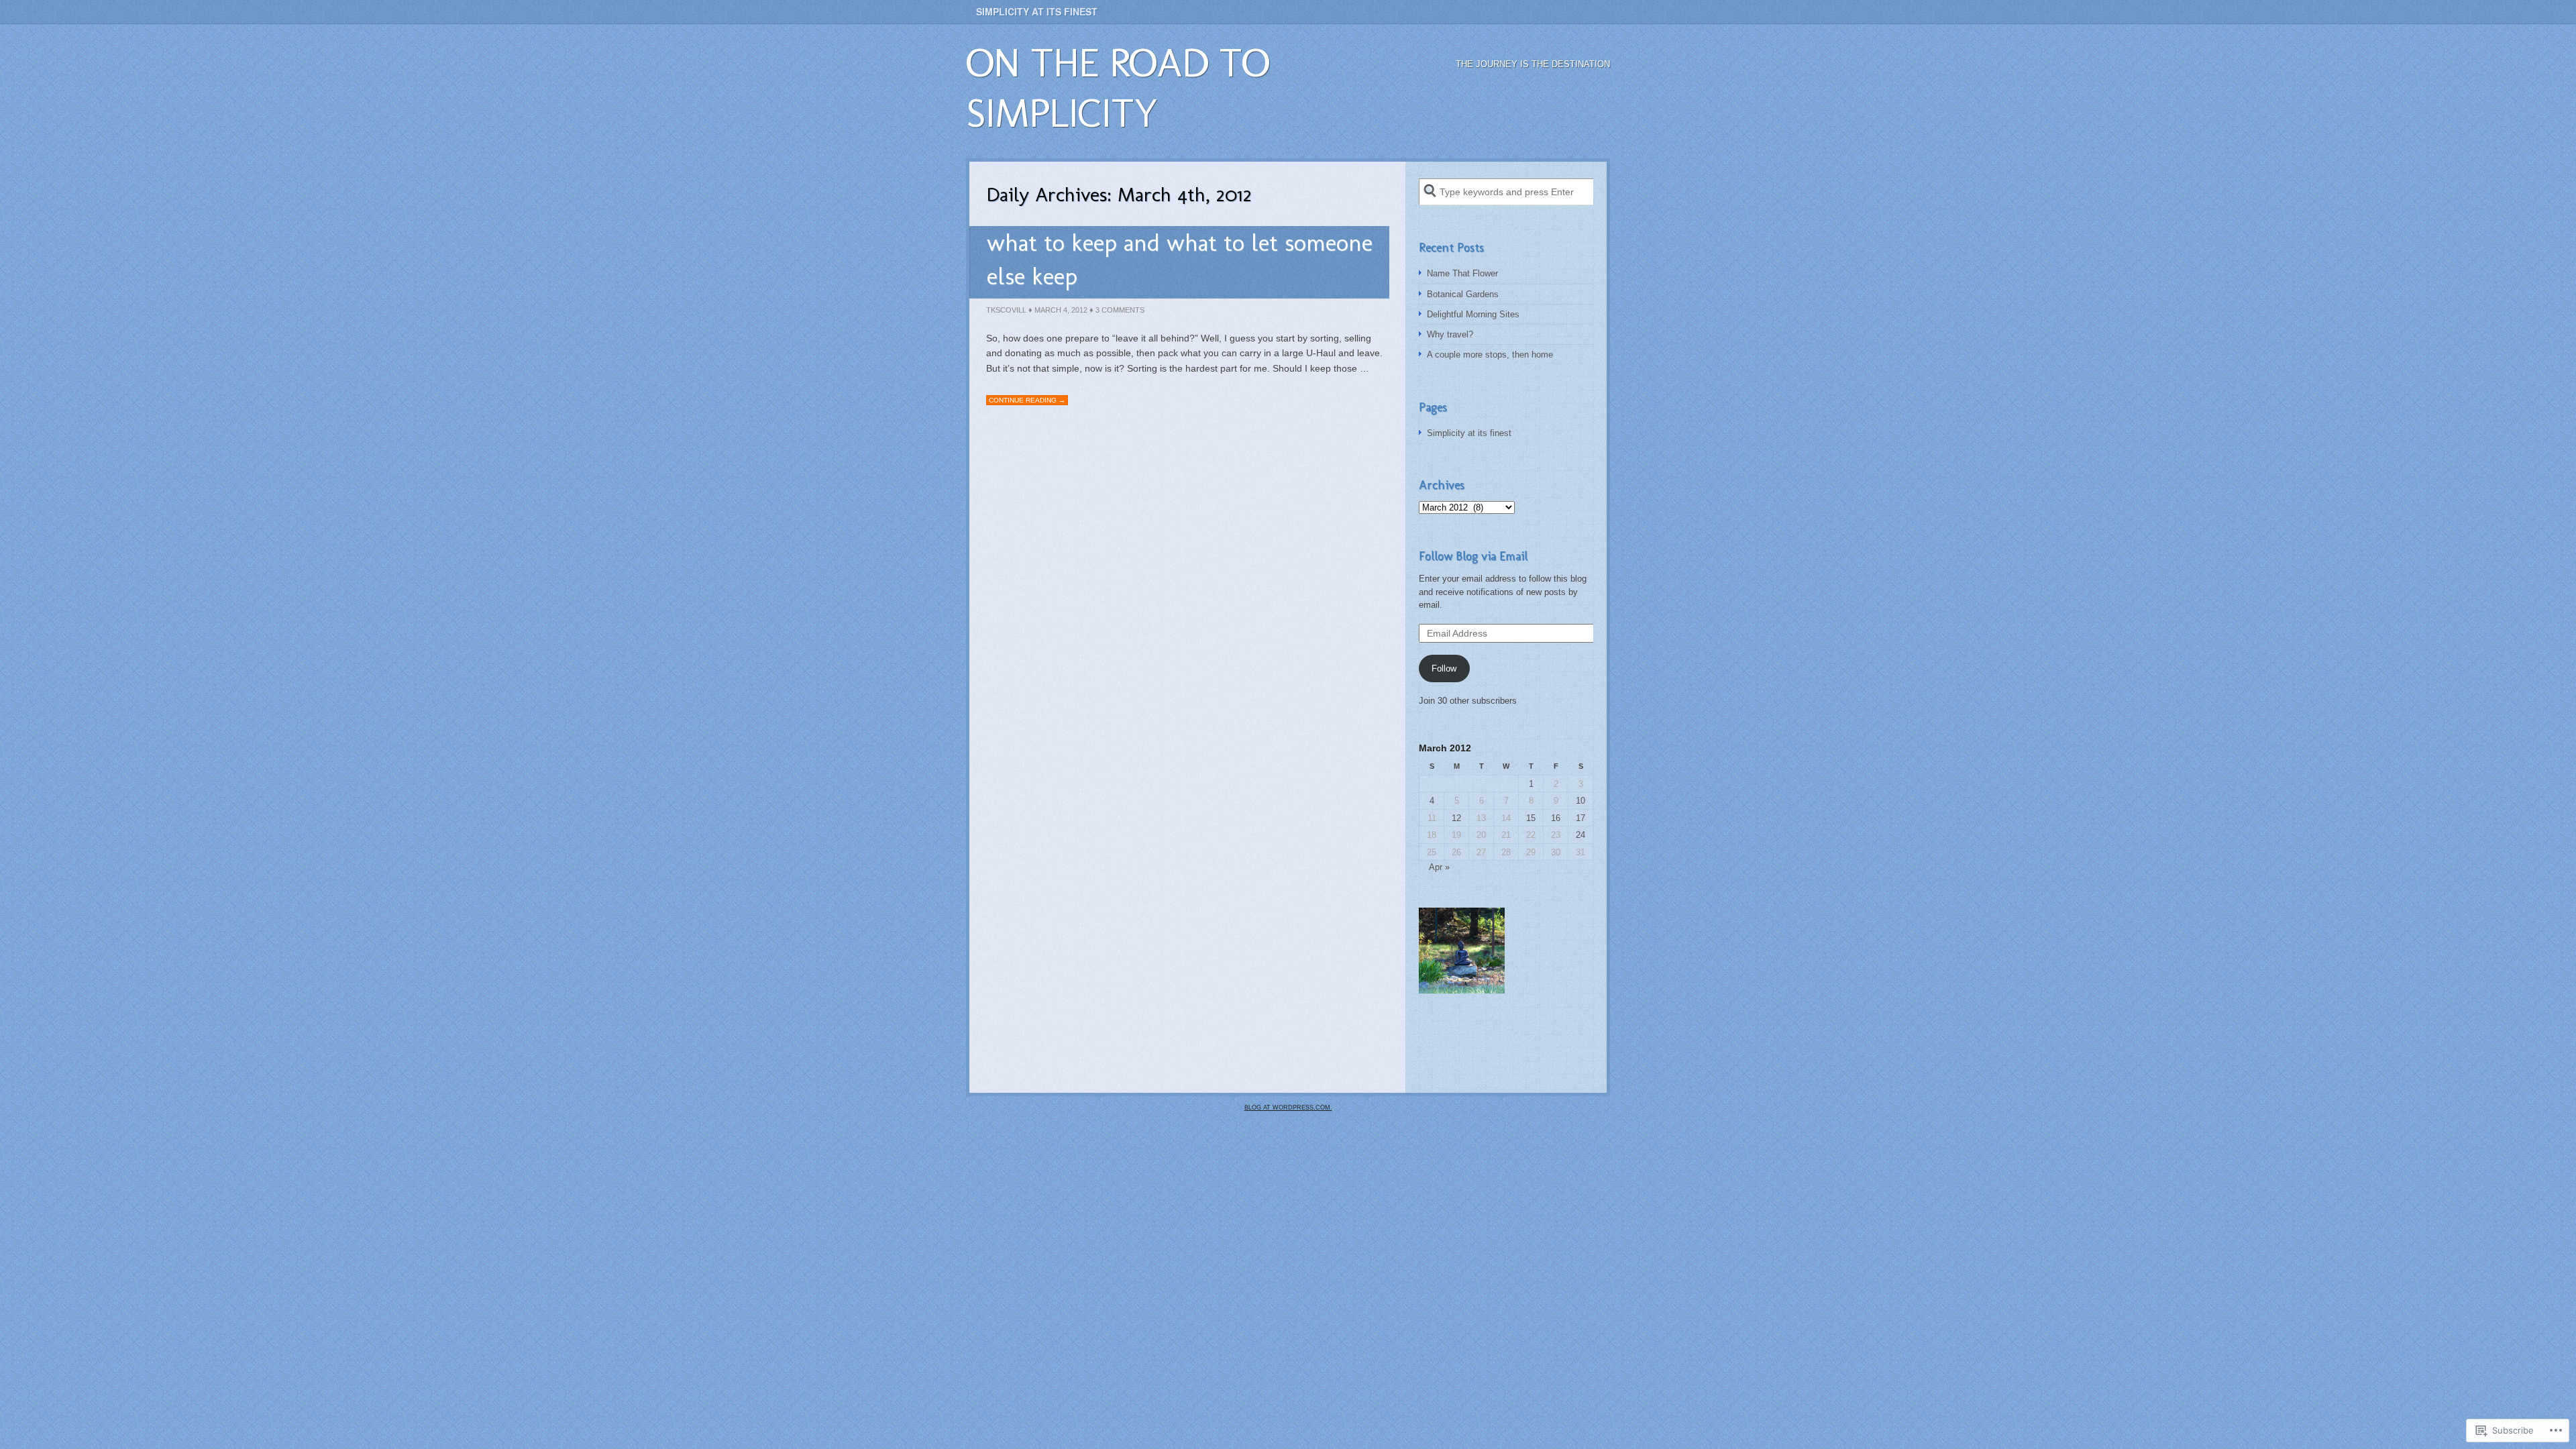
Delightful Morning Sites (1473, 314)
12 (1456, 818)
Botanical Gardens (1463, 294)
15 (1531, 818)
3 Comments (1120, 310)
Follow (1444, 668)
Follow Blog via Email (1473, 556)
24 (1580, 835)
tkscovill (1006, 310)
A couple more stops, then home (1490, 355)
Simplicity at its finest (1037, 11)
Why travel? (1450, 334)
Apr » (1439, 867)
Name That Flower (1462, 273)
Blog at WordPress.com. (1288, 1108)
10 (1580, 801)
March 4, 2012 (1061, 310)
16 (1556, 818)
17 (1580, 818)
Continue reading (1027, 400)
